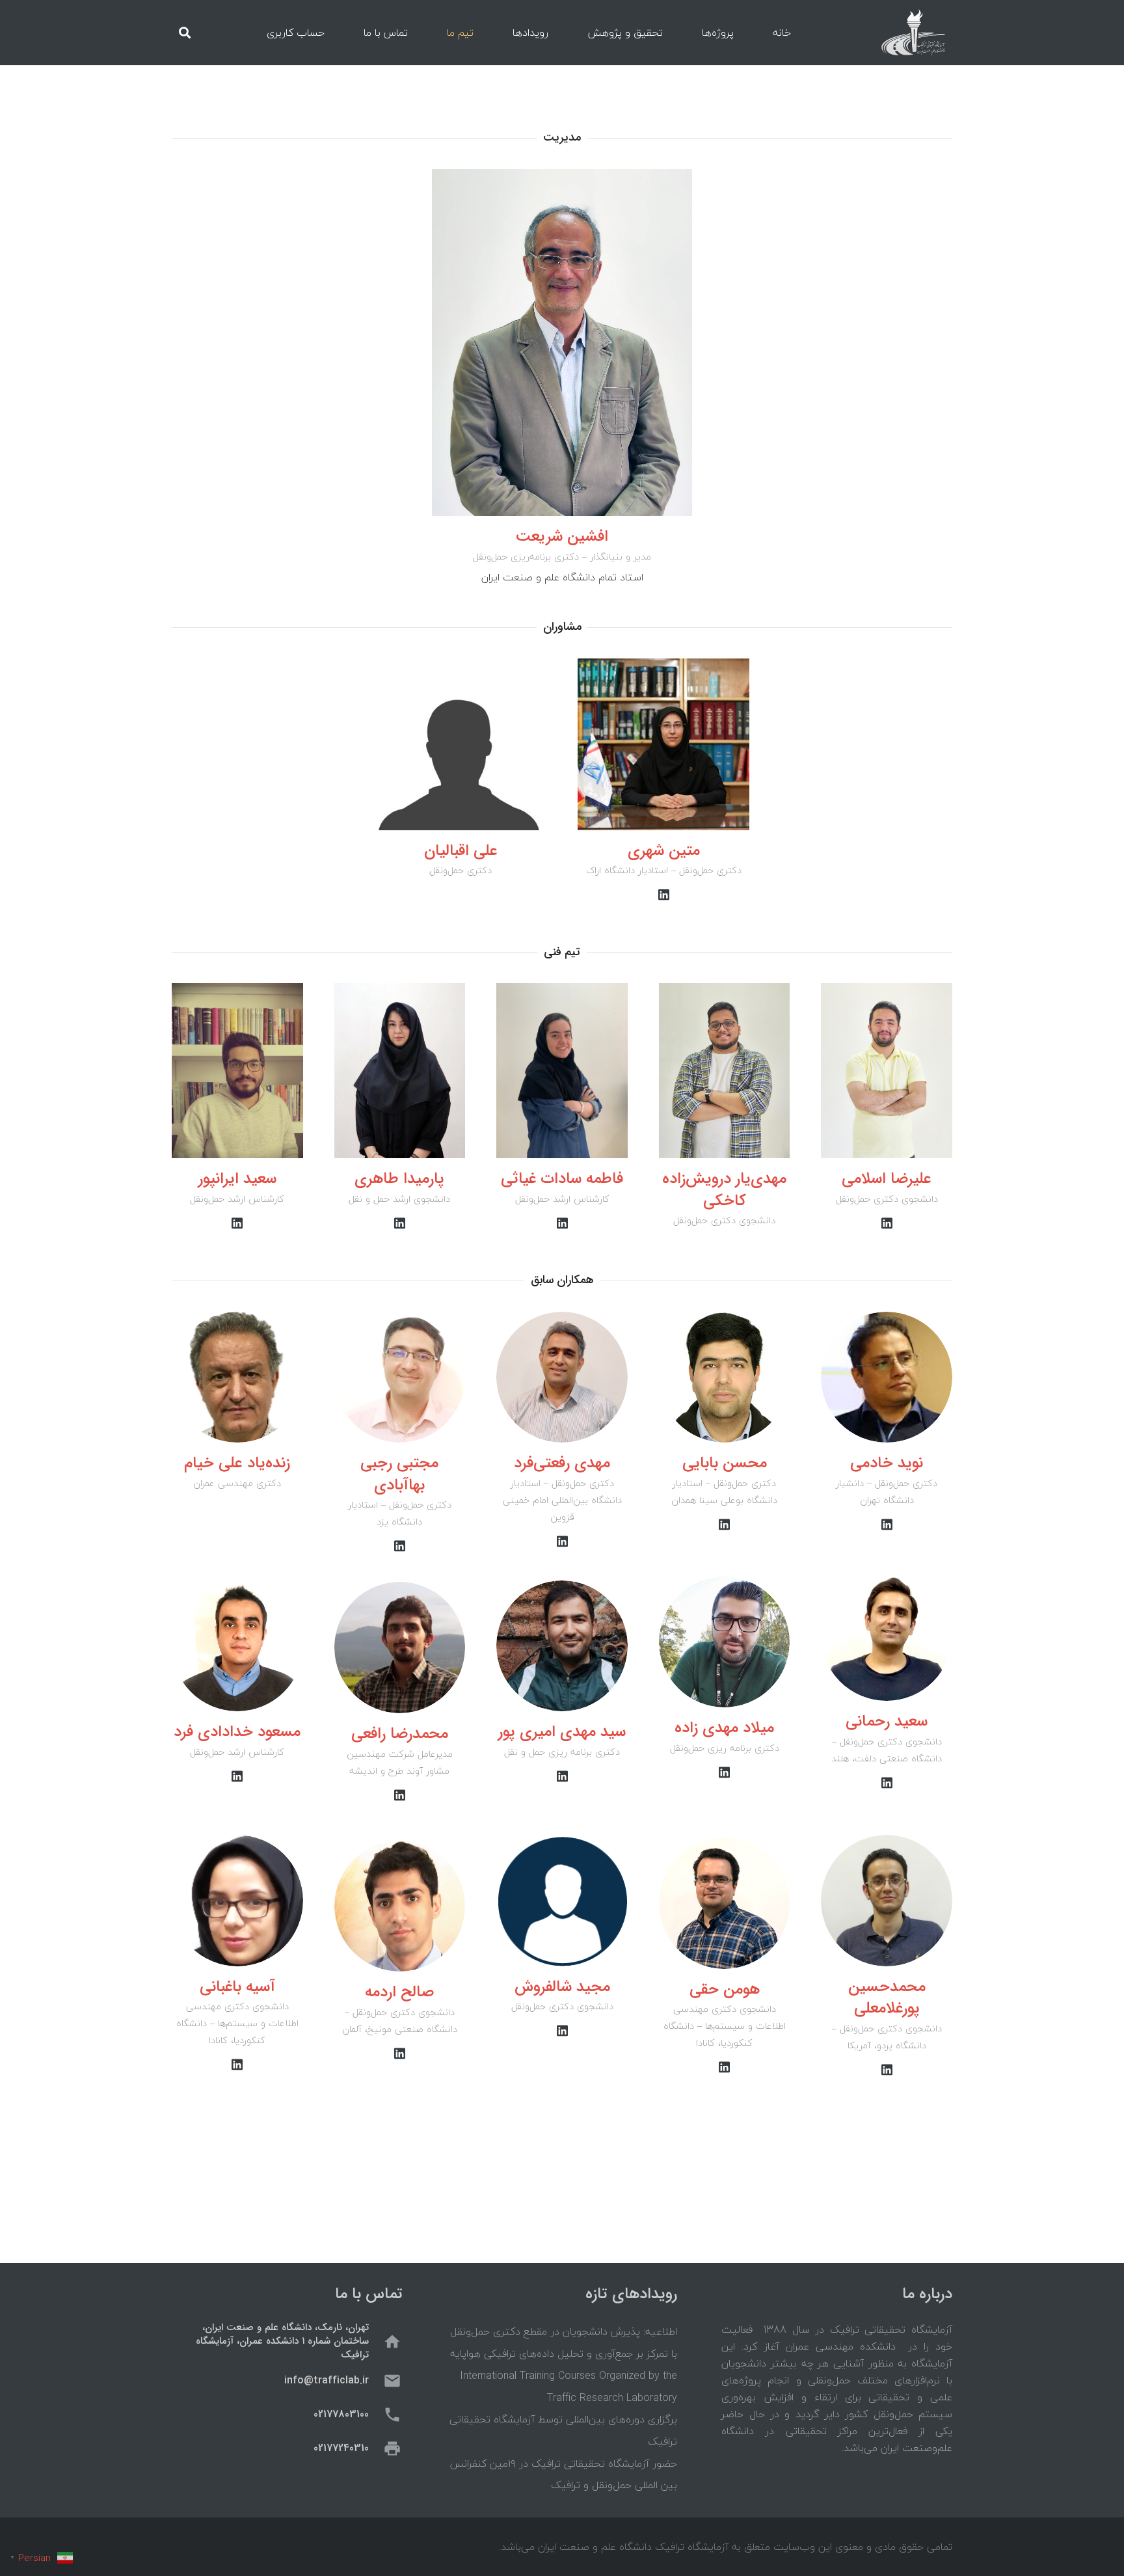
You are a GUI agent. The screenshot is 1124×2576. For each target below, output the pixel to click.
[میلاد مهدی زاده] (725, 1642)
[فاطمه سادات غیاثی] (562, 1071)
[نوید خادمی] (887, 1377)
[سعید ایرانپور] (237, 1071)
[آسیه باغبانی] (237, 1901)
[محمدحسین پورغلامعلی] (887, 1901)
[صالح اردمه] (400, 1906)
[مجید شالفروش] (562, 1901)
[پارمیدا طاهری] (400, 1071)
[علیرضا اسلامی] (887, 1071)
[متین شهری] (663, 744)
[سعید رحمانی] (887, 1636)
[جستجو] (185, 33)
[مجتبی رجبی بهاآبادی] (400, 1377)
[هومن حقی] (725, 1903)
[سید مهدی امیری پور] (562, 1646)
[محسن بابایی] (725, 1377)
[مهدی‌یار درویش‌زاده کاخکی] (725, 1071)
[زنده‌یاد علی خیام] (237, 1377)
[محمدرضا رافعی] (400, 1647)
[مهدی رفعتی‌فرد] (562, 1377)
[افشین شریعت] (562, 343)
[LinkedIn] (663, 895)
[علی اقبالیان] (461, 744)
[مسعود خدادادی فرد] (237, 1646)
